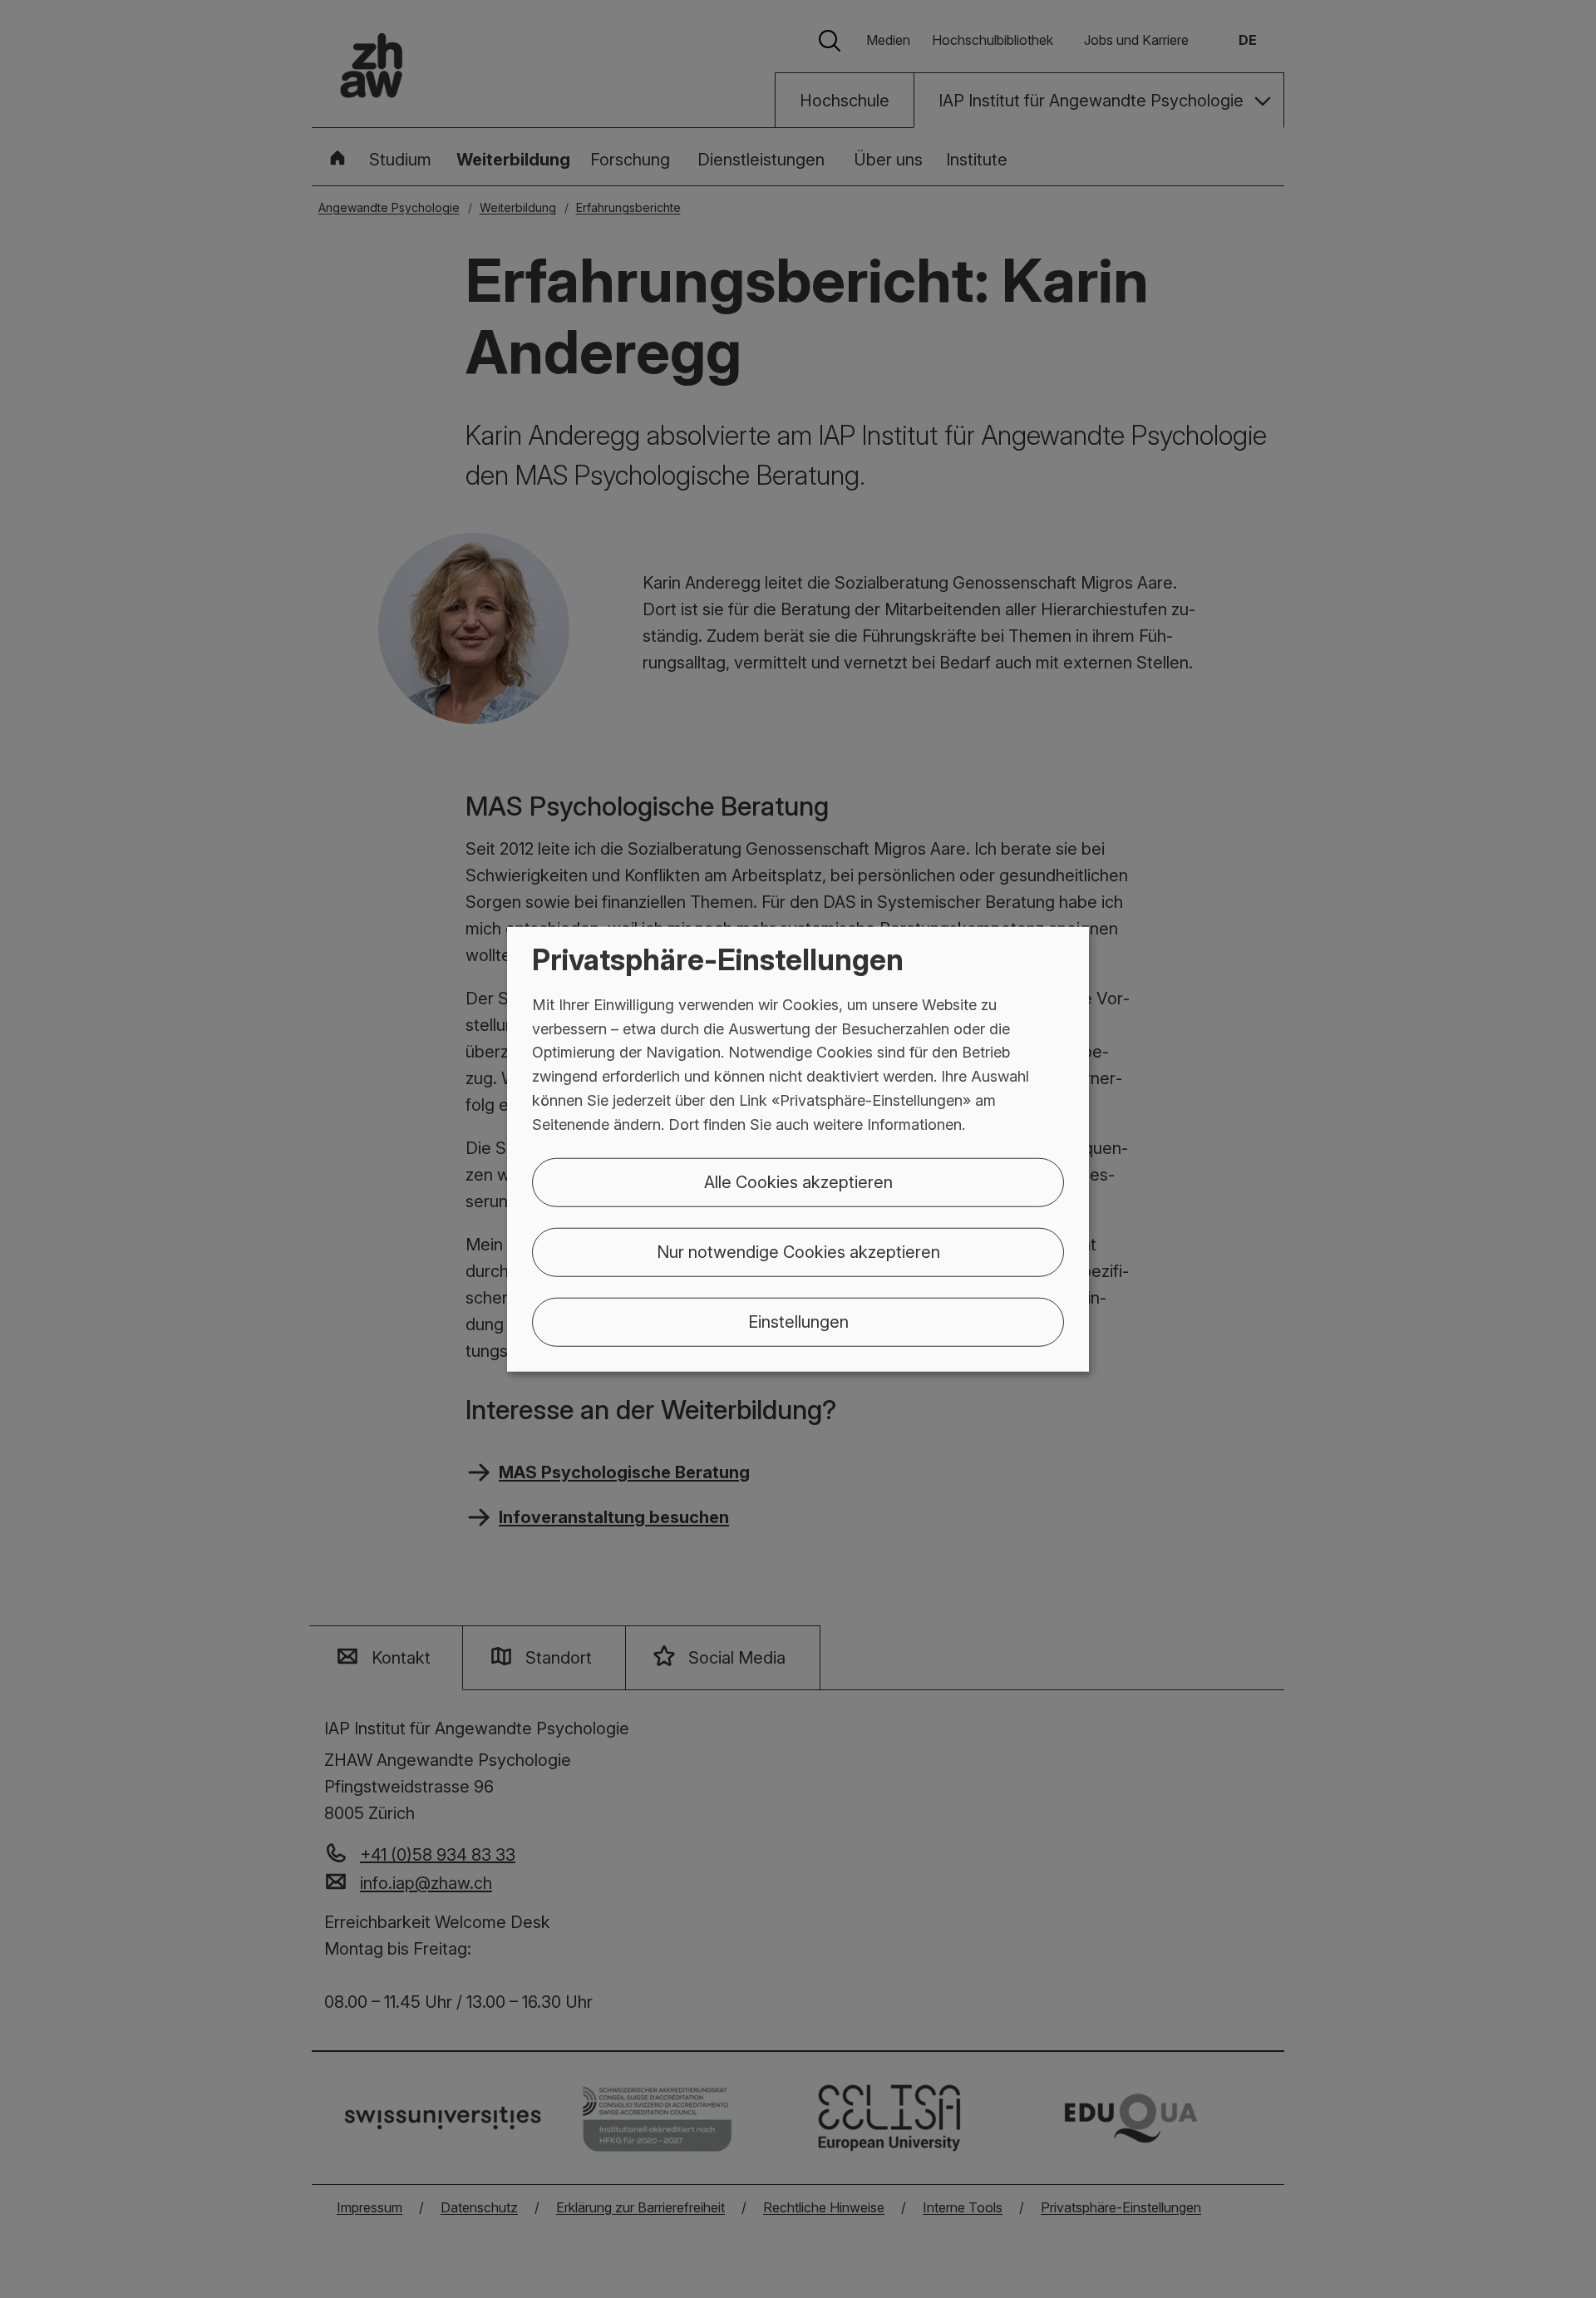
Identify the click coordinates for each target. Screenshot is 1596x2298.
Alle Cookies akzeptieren (798, 1181)
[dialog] (798, 1149)
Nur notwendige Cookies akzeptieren (798, 1251)
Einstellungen (798, 1321)
